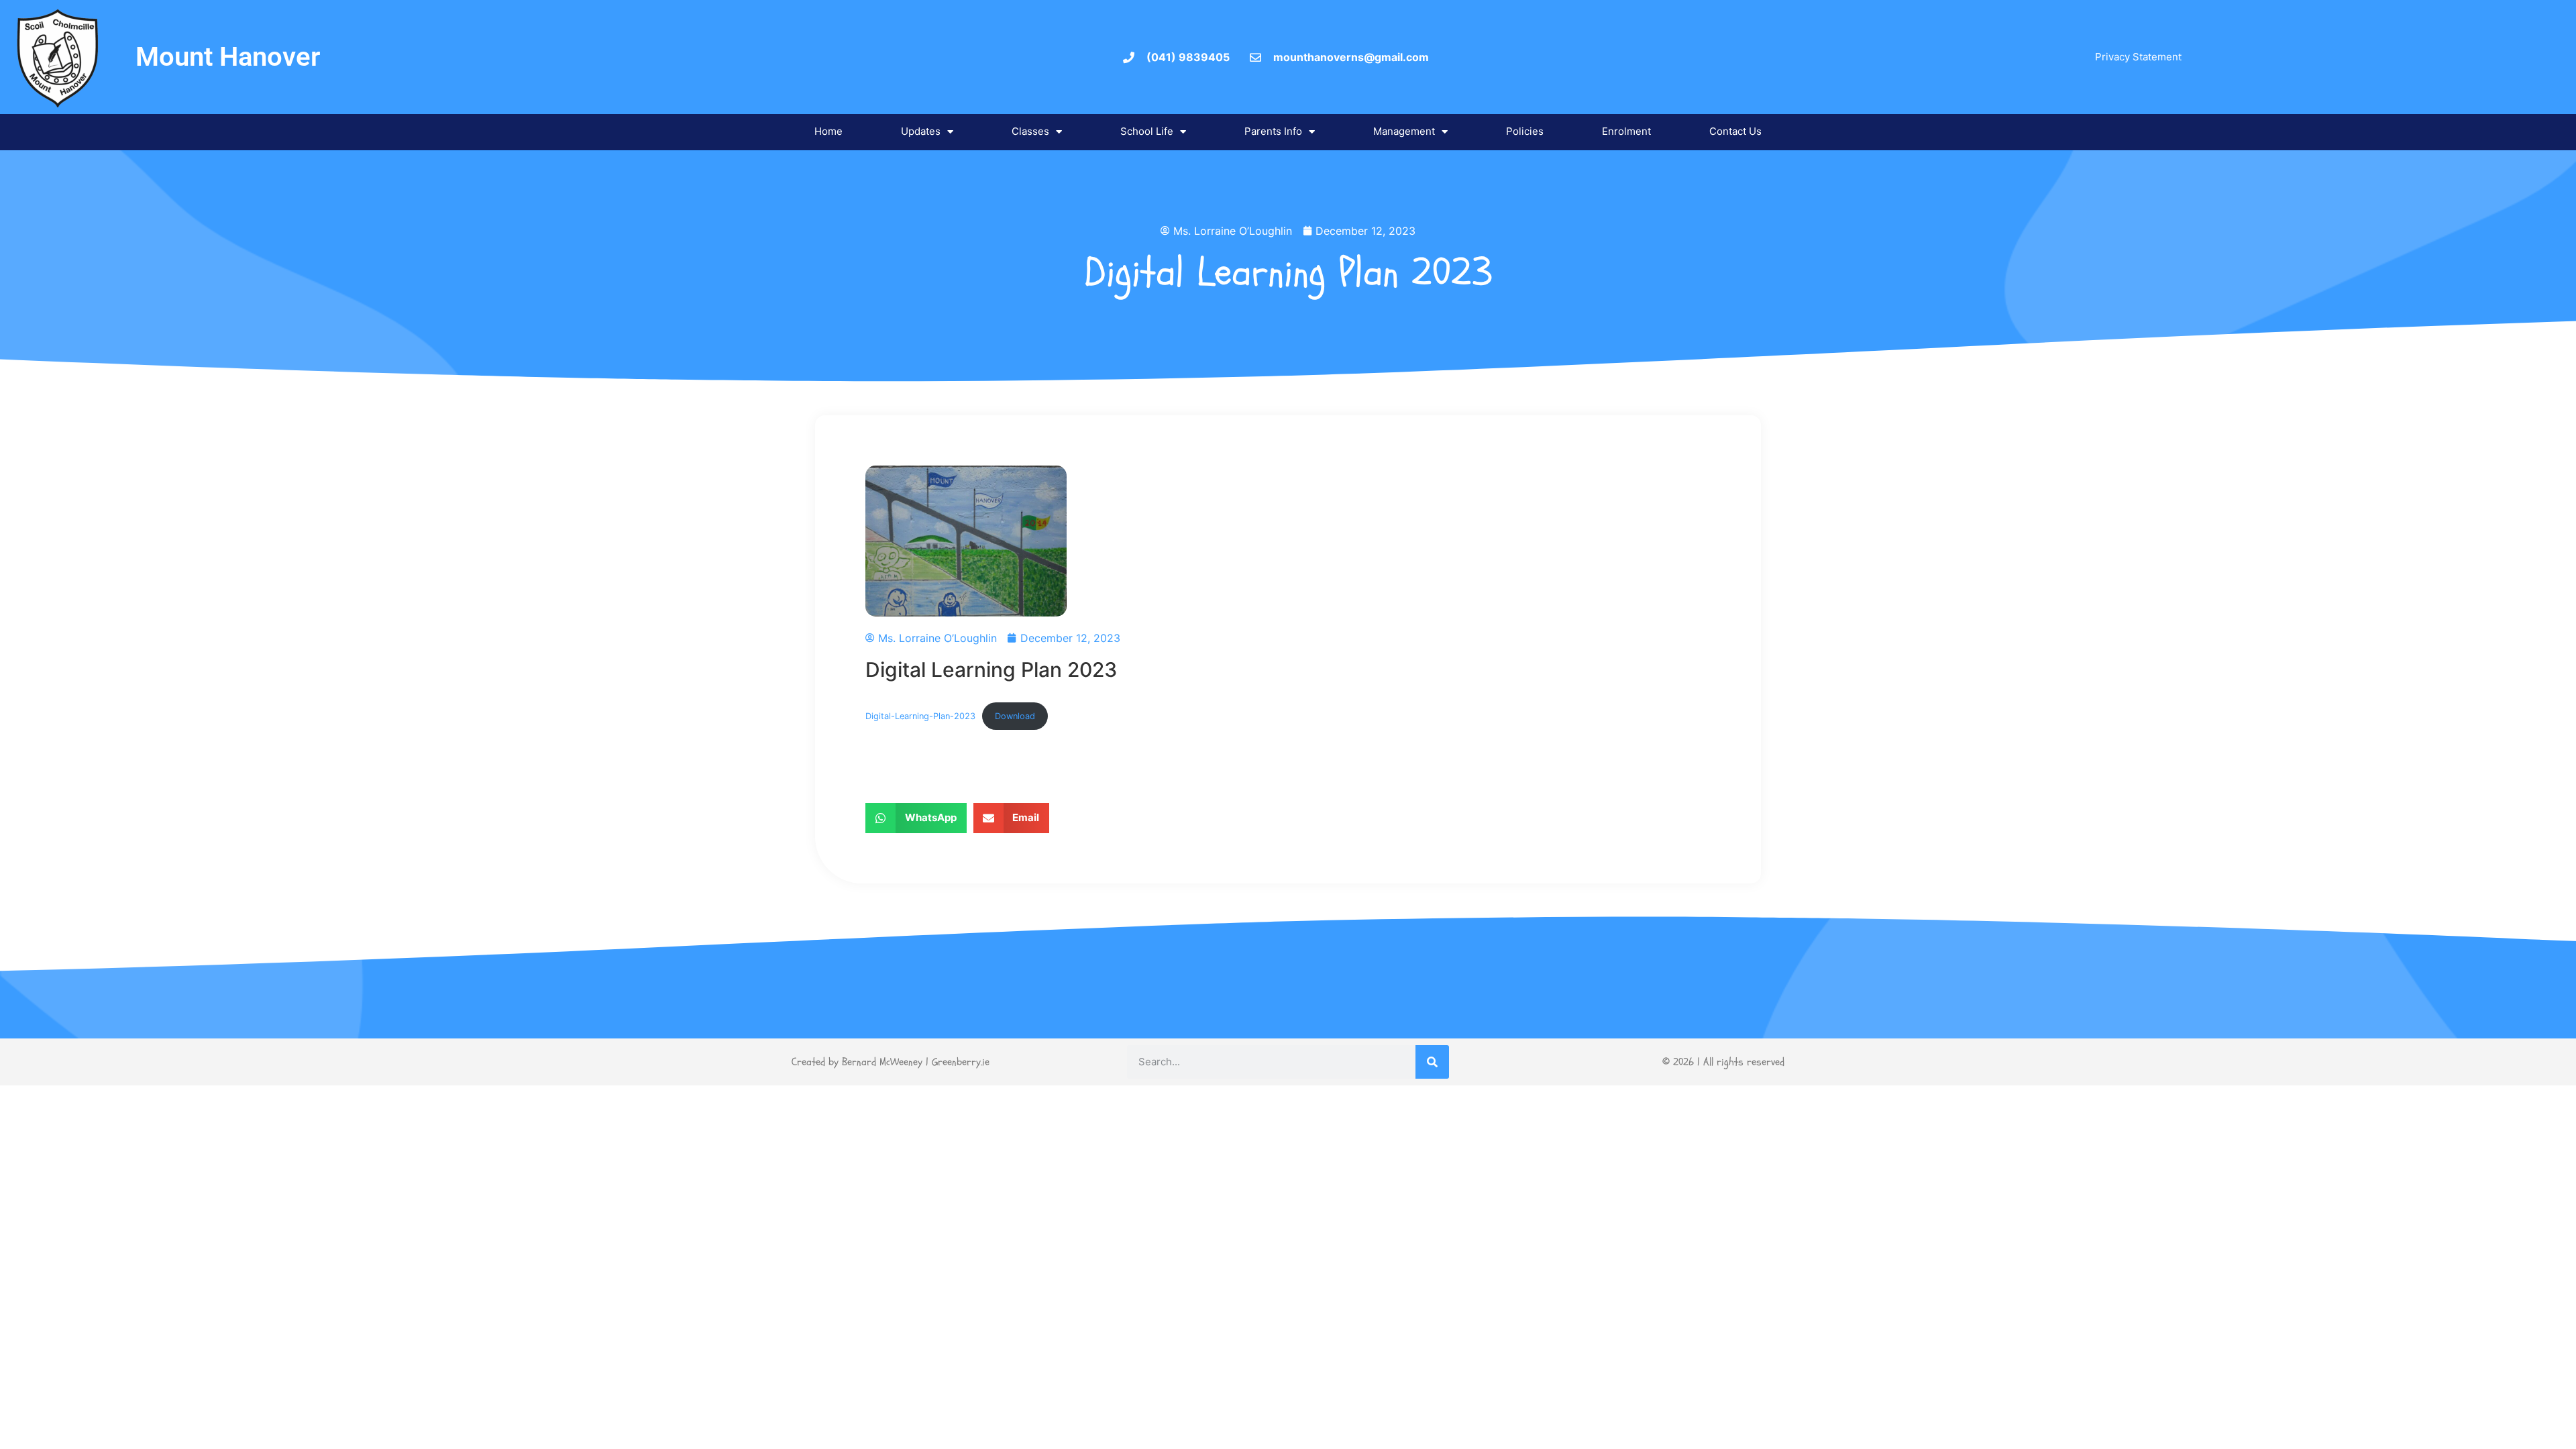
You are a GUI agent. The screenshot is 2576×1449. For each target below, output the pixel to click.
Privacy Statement (2138, 57)
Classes (1030, 131)
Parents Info (1273, 131)
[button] (916, 818)
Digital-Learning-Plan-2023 (920, 716)
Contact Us (1735, 131)
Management (1404, 131)
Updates (921, 131)
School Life (1147, 131)
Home (828, 131)
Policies (1525, 131)
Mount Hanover (228, 57)
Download (1015, 716)
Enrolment (1626, 131)
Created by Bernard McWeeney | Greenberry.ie (891, 1062)
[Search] (1432, 1062)
